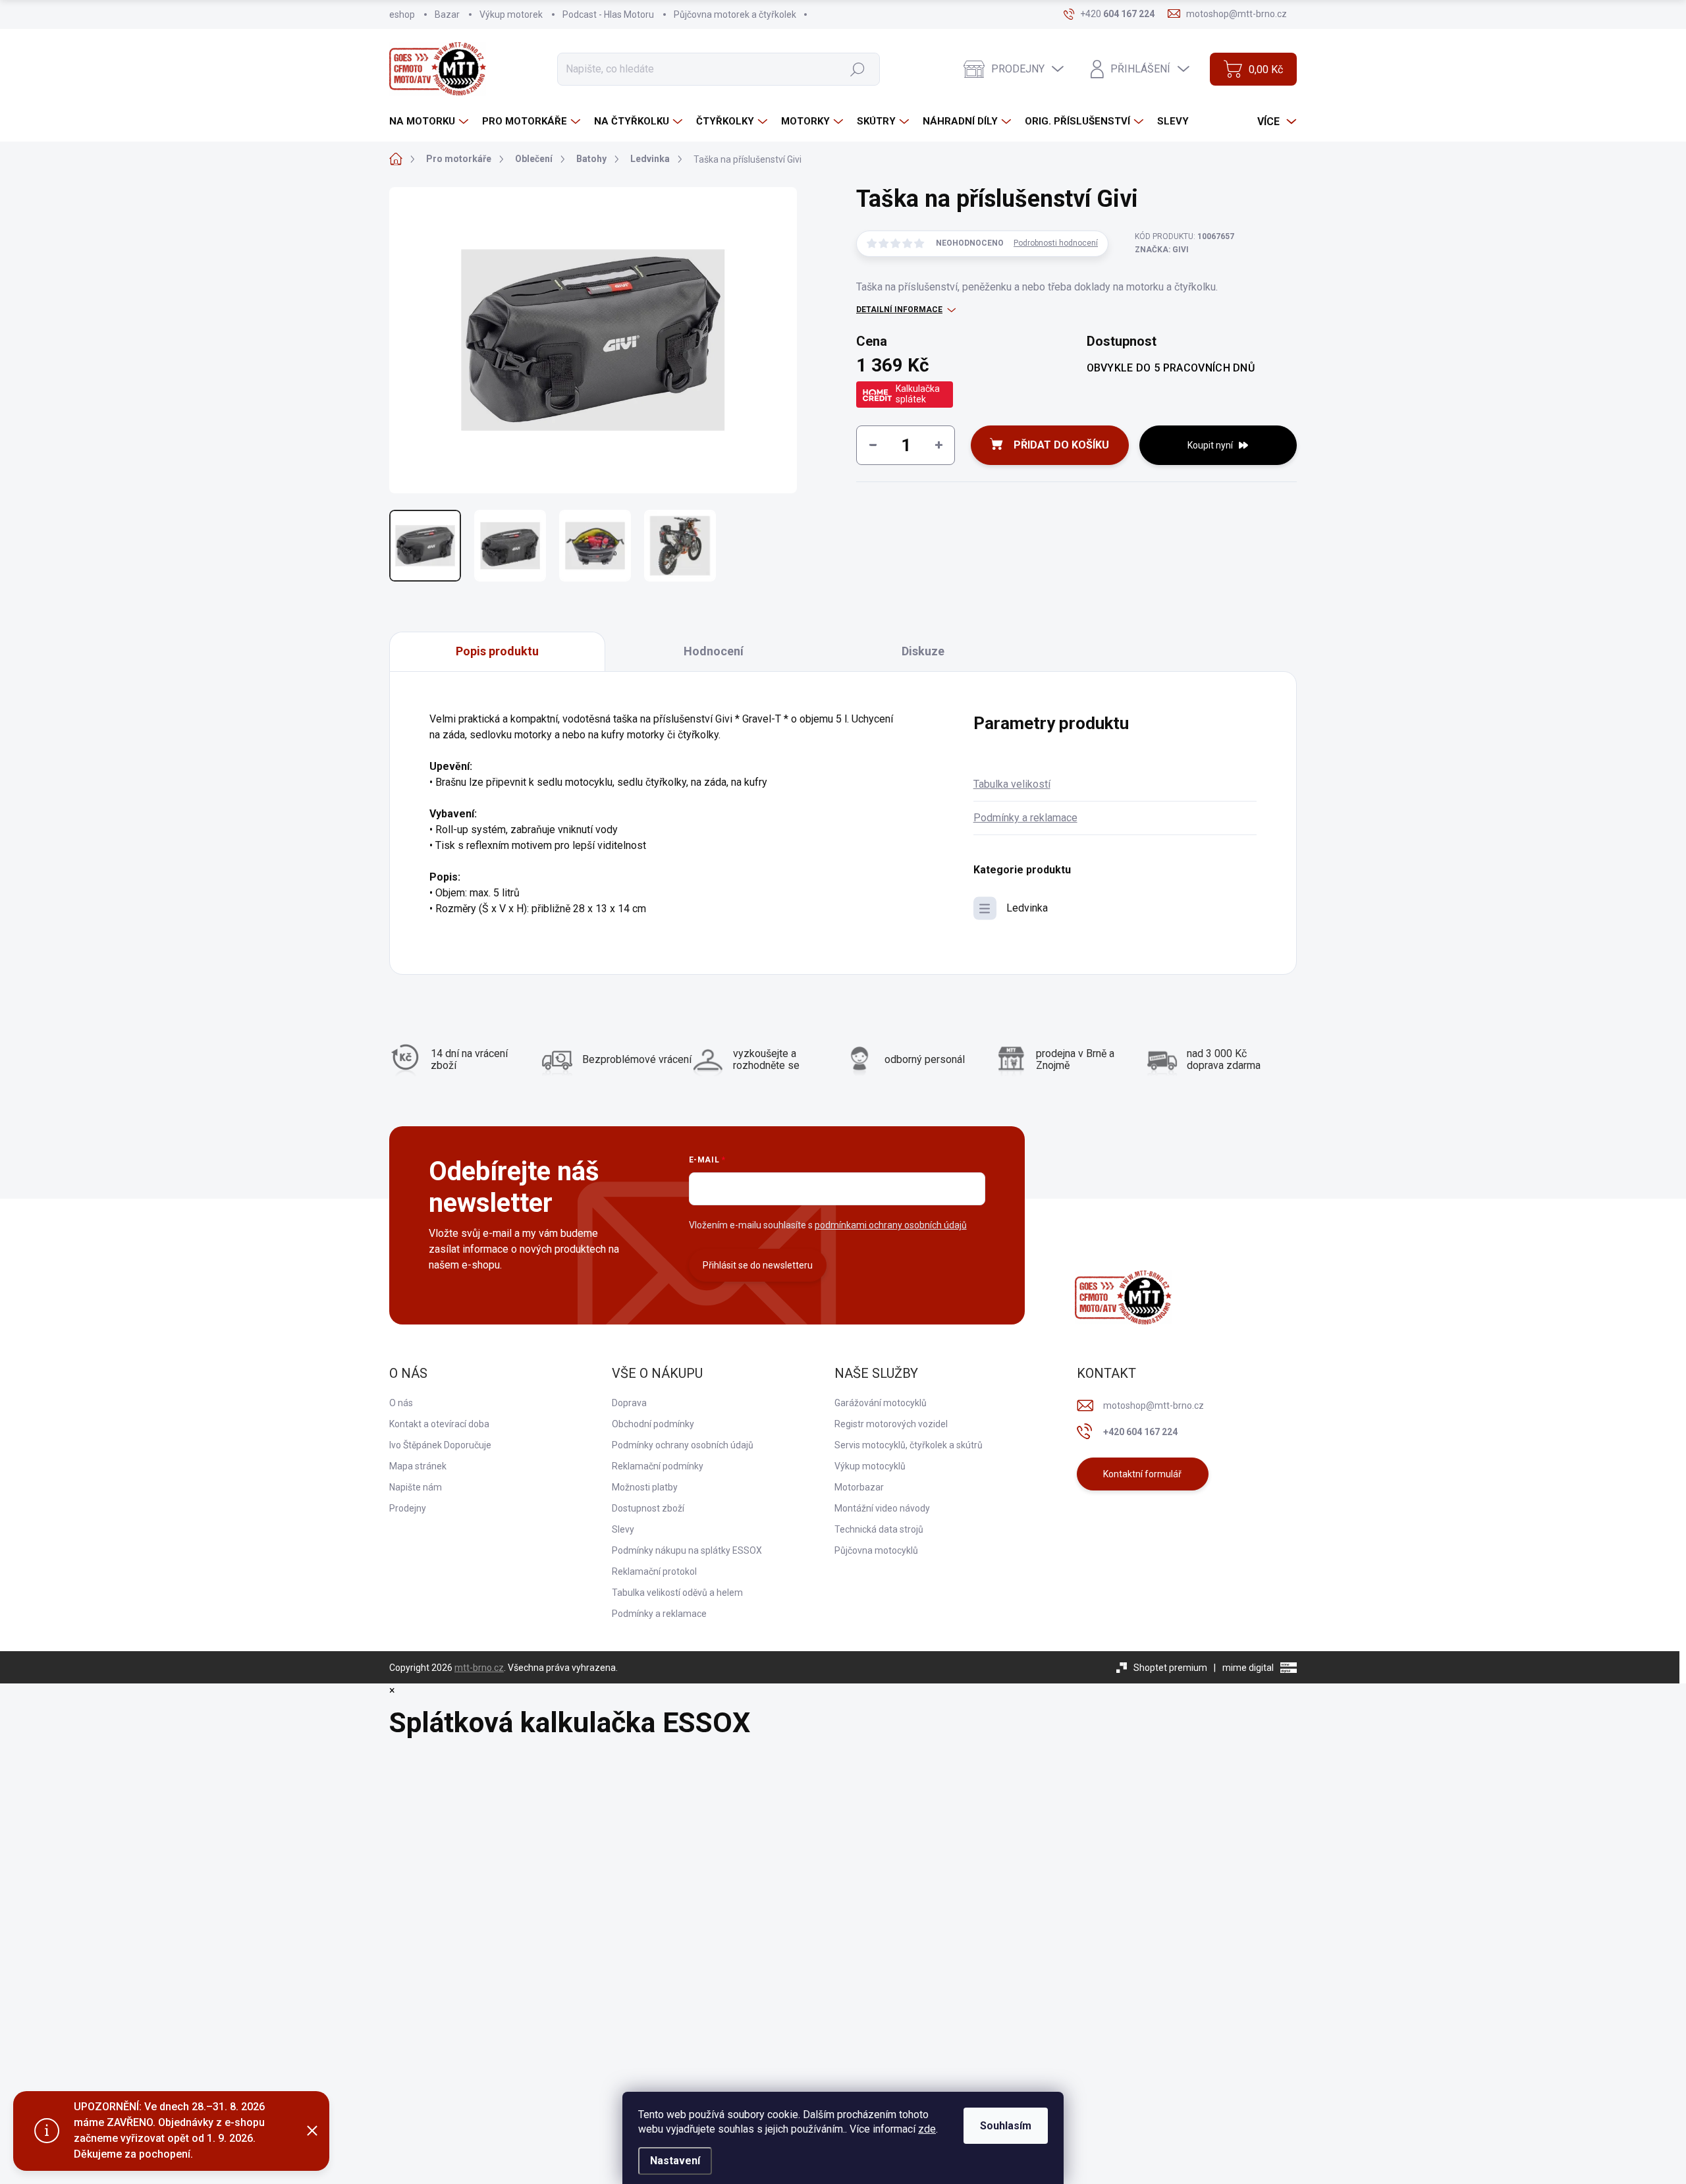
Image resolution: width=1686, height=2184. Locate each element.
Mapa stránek (418, 1466)
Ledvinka (1027, 908)
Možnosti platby (645, 1487)
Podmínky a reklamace (1025, 818)
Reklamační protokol (654, 1571)
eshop (402, 14)
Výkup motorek (511, 14)
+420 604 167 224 (1140, 1432)
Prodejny (408, 1508)
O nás (401, 1403)
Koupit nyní (1210, 445)
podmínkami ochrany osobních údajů (891, 1225)
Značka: (1162, 250)
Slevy (623, 1529)
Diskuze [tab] (923, 651)
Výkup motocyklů (870, 1466)
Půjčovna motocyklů (876, 1550)
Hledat (857, 68)
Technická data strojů (879, 1529)
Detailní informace (899, 310)
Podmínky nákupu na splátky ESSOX (687, 1550)
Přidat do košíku (1061, 445)
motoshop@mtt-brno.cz (1154, 1406)
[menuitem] (430, 122)
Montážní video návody (882, 1508)
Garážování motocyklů (881, 1403)
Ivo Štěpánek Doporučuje (440, 1445)
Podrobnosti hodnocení (1056, 243)
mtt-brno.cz (479, 1668)
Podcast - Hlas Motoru (608, 14)
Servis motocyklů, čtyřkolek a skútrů (909, 1445)
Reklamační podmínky (658, 1466)
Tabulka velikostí (1012, 784)
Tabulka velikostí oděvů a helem (677, 1593)
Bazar (447, 14)
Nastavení (675, 2161)
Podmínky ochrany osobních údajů (683, 1445)
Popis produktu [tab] (497, 651)
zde (927, 2129)
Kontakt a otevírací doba (439, 1424)
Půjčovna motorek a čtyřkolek (735, 14)
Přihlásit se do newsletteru (758, 1265)
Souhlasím (1006, 2126)
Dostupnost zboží (648, 1508)
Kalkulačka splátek (918, 394)
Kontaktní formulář (1142, 1474)
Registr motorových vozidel (891, 1424)
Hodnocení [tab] (714, 651)
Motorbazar (859, 1487)
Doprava (629, 1403)
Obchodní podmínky (653, 1424)
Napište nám (416, 1487)
